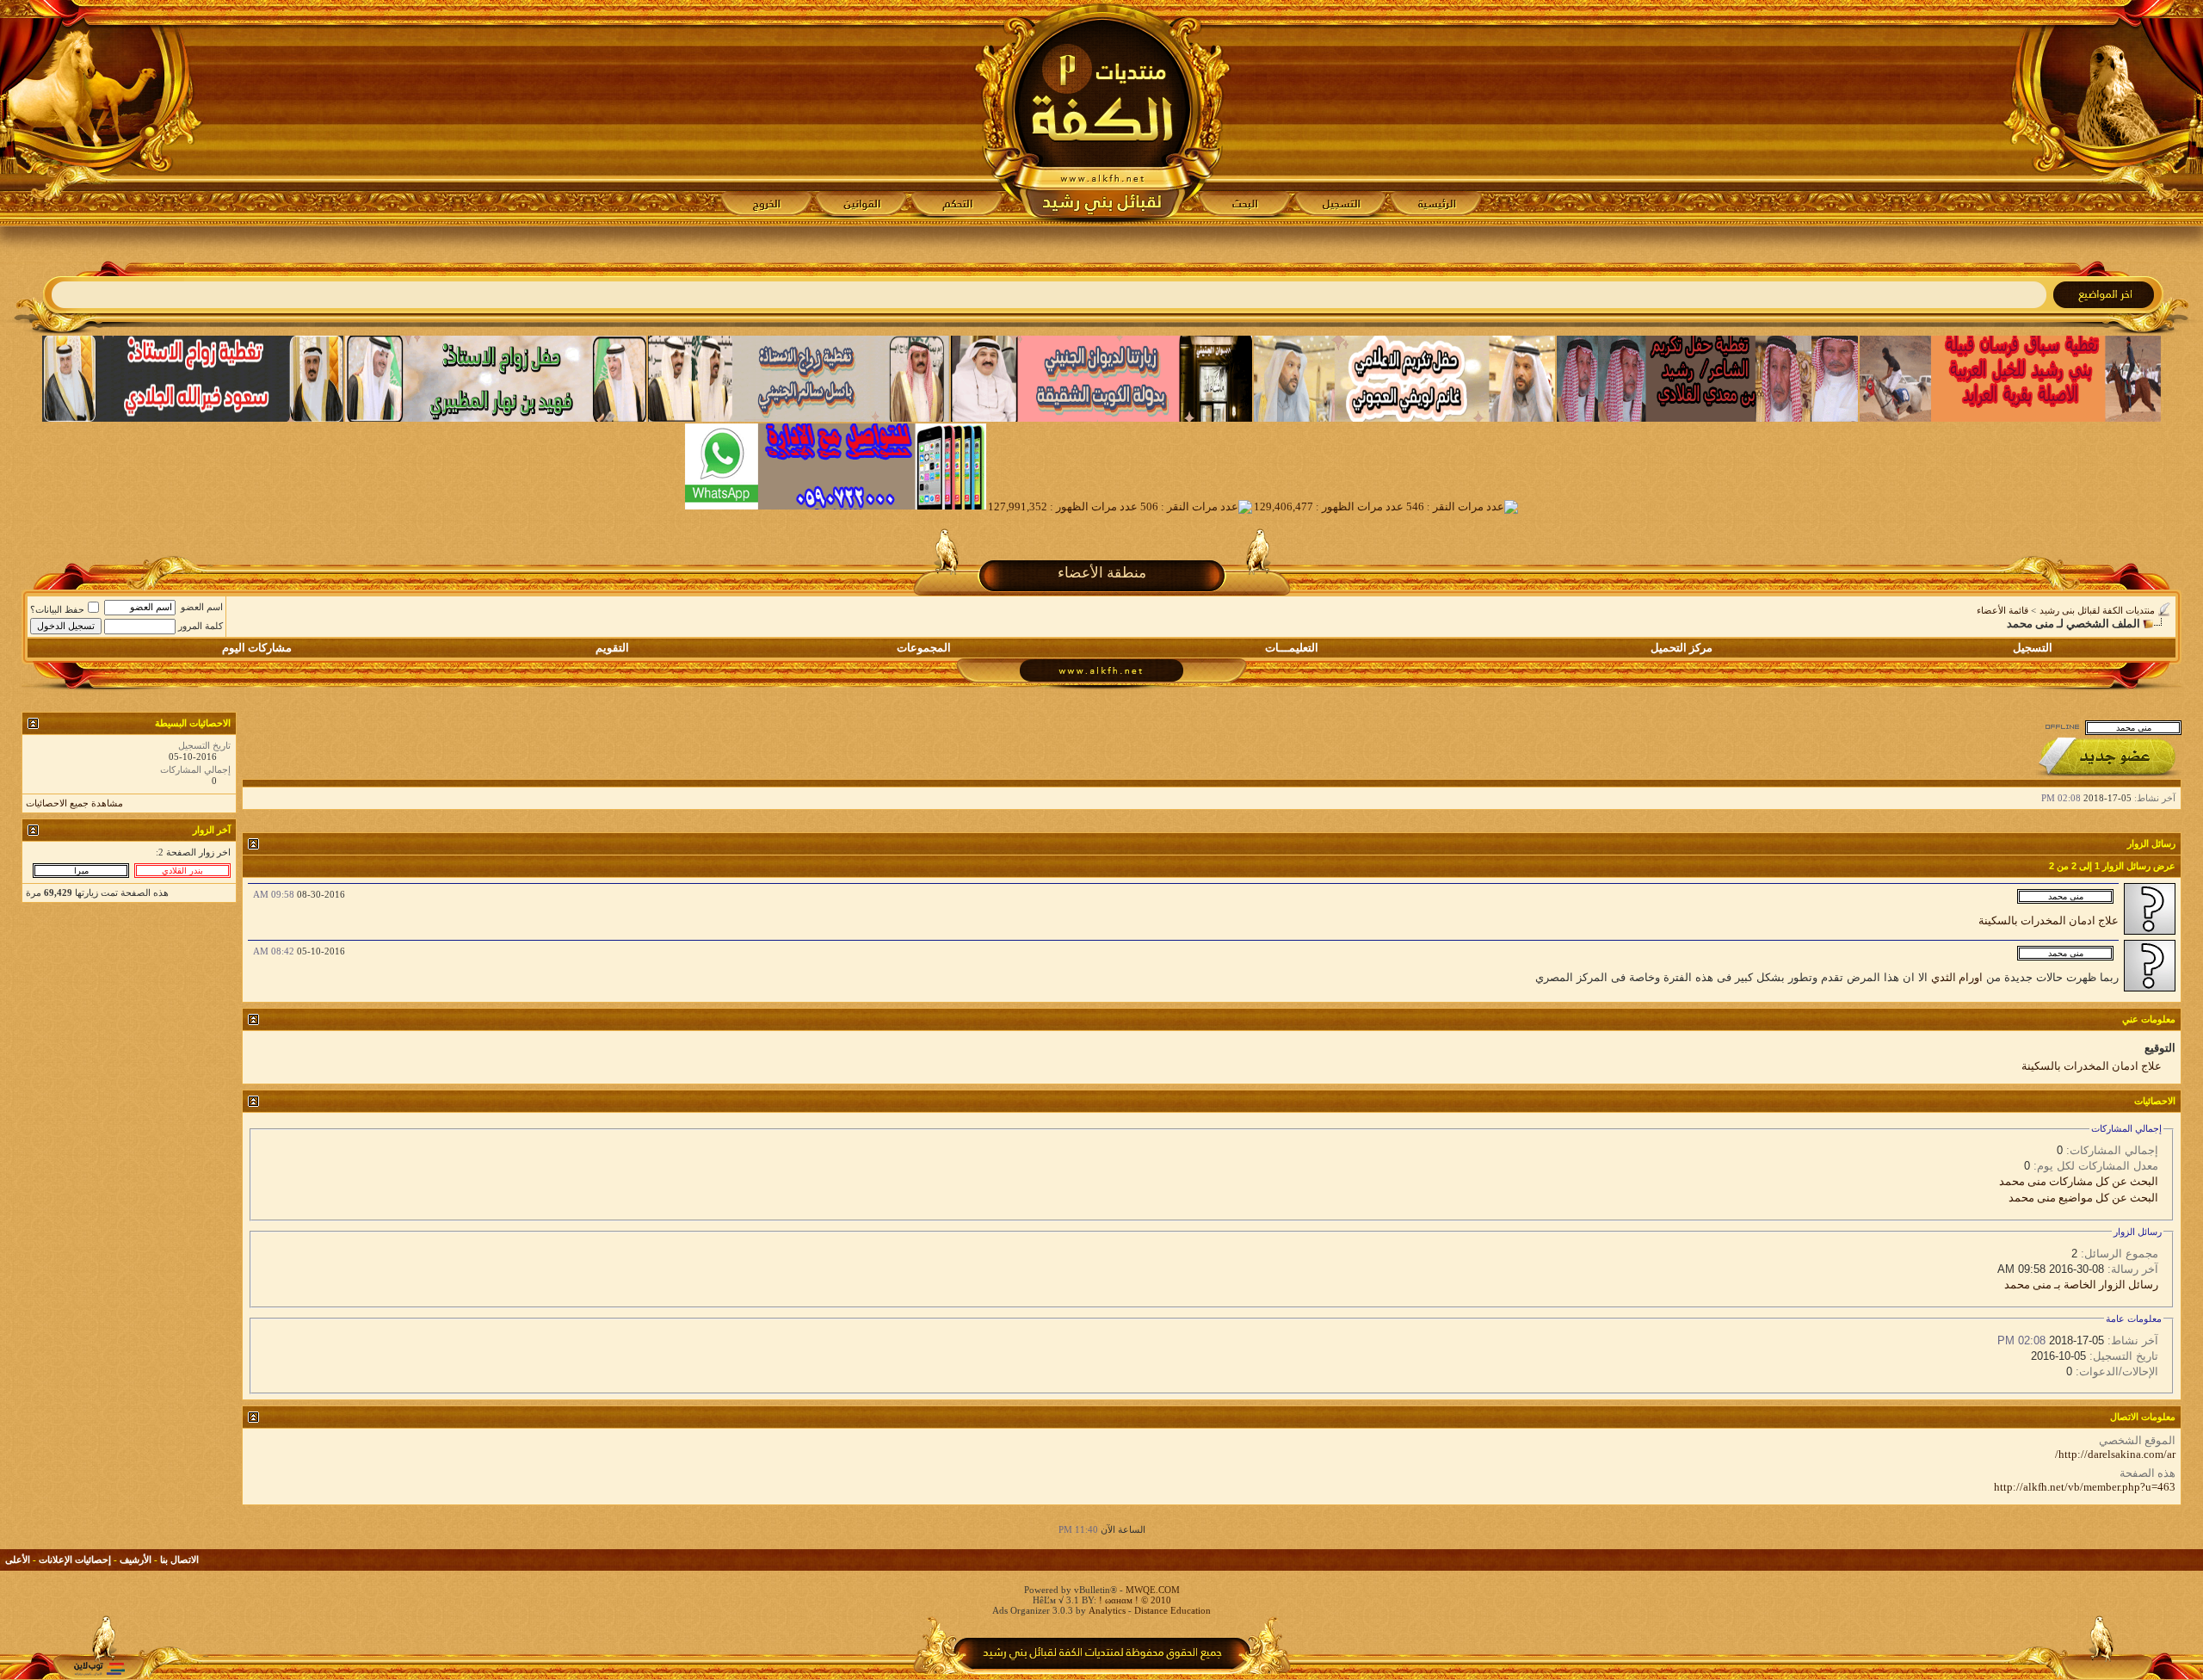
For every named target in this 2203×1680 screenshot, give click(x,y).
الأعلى (18, 1560)
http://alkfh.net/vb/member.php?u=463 (2085, 1487)
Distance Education (1172, 1610)
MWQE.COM (1153, 1590)
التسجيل (2033, 648)
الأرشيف (136, 1560)
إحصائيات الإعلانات (75, 1560)
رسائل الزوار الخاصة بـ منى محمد (2081, 1285)
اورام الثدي (1957, 977)
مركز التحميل (1682, 648)
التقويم (612, 648)
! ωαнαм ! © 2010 (1134, 1600)
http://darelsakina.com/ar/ (2115, 1454)
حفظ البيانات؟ (57, 609)
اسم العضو (202, 607)
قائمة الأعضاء (2002, 610)
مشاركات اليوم (257, 648)
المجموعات (924, 648)
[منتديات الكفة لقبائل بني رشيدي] (1102, 113)
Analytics (1107, 1610)
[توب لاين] (99, 1668)
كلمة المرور (201, 626)
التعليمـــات (1292, 648)
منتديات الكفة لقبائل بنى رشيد (2097, 610)
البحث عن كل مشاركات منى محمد (2079, 1181)
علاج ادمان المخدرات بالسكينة (2049, 920)
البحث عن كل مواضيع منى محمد (2083, 1198)
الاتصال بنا (179, 1560)
